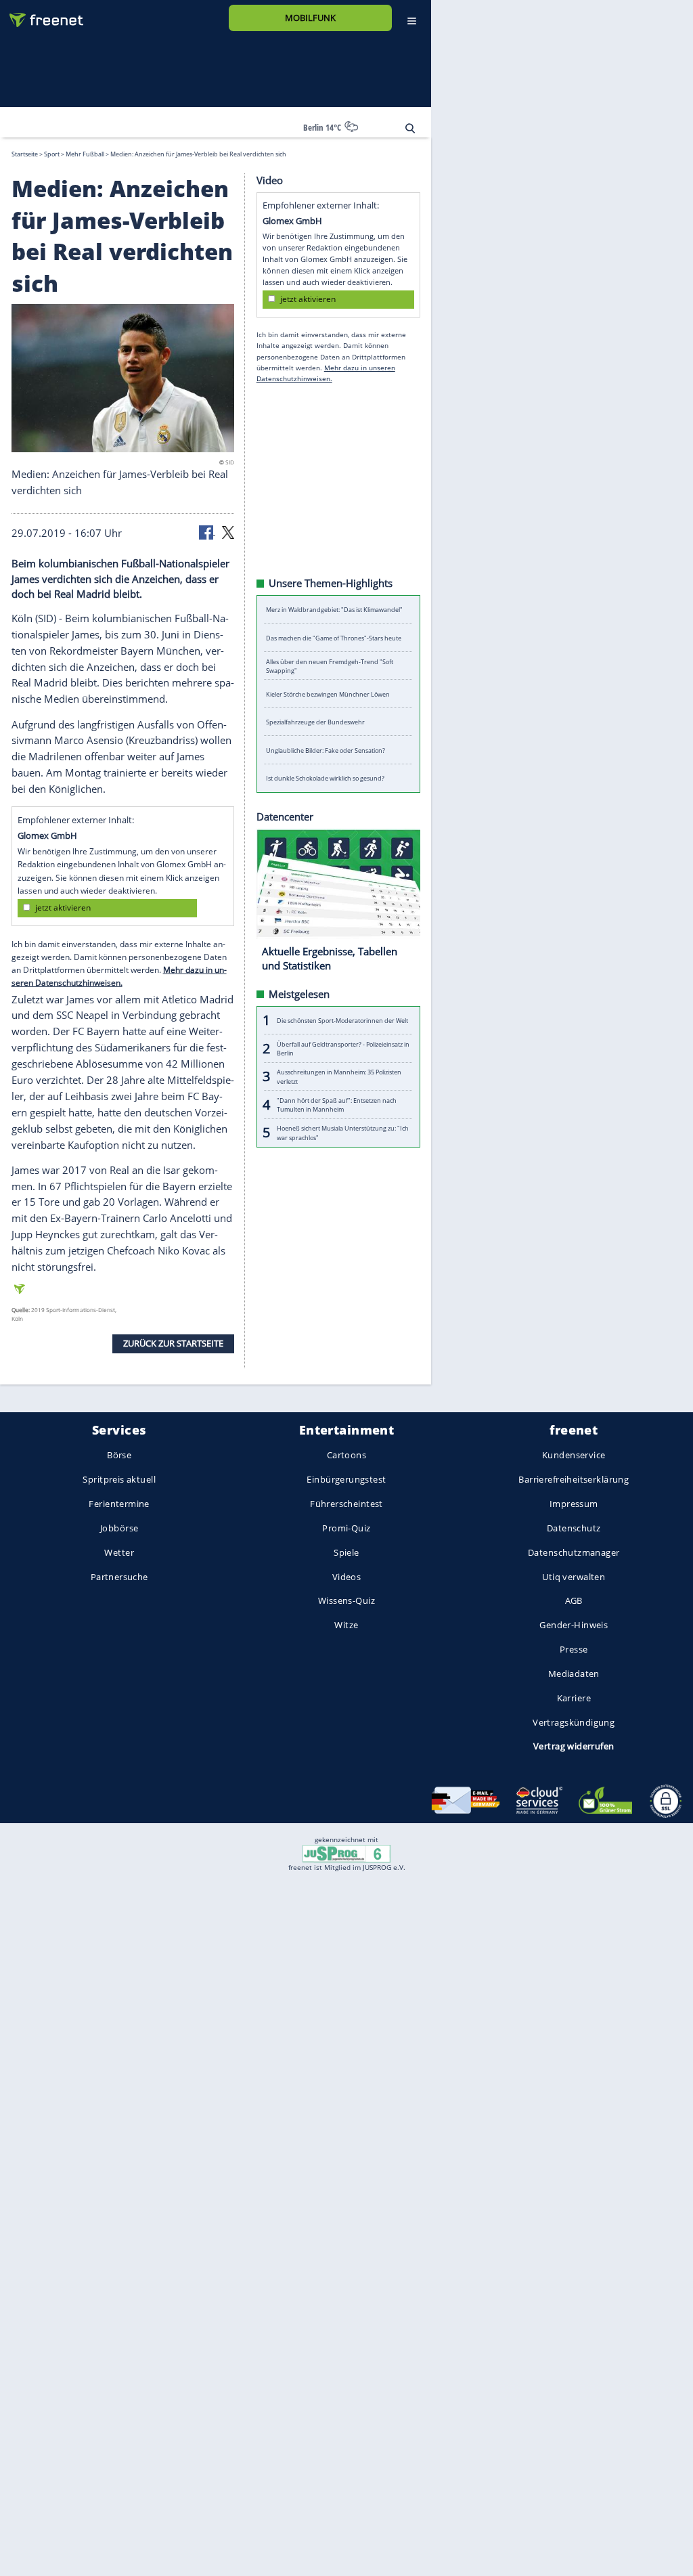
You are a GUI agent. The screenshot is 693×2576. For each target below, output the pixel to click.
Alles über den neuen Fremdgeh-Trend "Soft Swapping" (330, 665)
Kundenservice (574, 1456)
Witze (346, 1625)
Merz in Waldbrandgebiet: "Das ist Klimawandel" (334, 610)
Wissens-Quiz (346, 1601)
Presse (574, 1650)
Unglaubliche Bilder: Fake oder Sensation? (326, 750)
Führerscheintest (346, 1504)
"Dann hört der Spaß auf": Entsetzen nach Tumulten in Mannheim (337, 1104)
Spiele (346, 1552)
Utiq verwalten (574, 1577)
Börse (119, 1456)
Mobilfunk (310, 18)
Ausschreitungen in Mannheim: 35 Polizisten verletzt (339, 1076)
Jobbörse (119, 1528)
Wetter (119, 1552)
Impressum (574, 1504)
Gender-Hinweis (574, 1625)
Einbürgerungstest (346, 1480)
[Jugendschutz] (346, 1852)
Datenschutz (574, 1528)
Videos (347, 1577)
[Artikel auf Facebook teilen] (207, 531)
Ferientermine (119, 1504)
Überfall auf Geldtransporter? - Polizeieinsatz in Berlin (343, 1048)
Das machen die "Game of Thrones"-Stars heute (334, 637)
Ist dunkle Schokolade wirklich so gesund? (325, 778)
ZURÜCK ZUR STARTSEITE (173, 1343)
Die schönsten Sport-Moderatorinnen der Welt (342, 1020)
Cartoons (346, 1456)
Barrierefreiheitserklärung (574, 1480)
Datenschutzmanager (574, 1552)
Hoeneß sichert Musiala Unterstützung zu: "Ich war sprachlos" (343, 1133)
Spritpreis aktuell (119, 1480)
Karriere (574, 1698)
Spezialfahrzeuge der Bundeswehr (315, 722)
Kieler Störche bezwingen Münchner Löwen (328, 694)
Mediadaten (574, 1674)
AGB (574, 1601)
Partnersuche (119, 1577)
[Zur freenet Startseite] (41, 15)
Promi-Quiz (346, 1528)
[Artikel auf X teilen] (228, 531)
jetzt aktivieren (63, 908)
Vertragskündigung (574, 1722)
